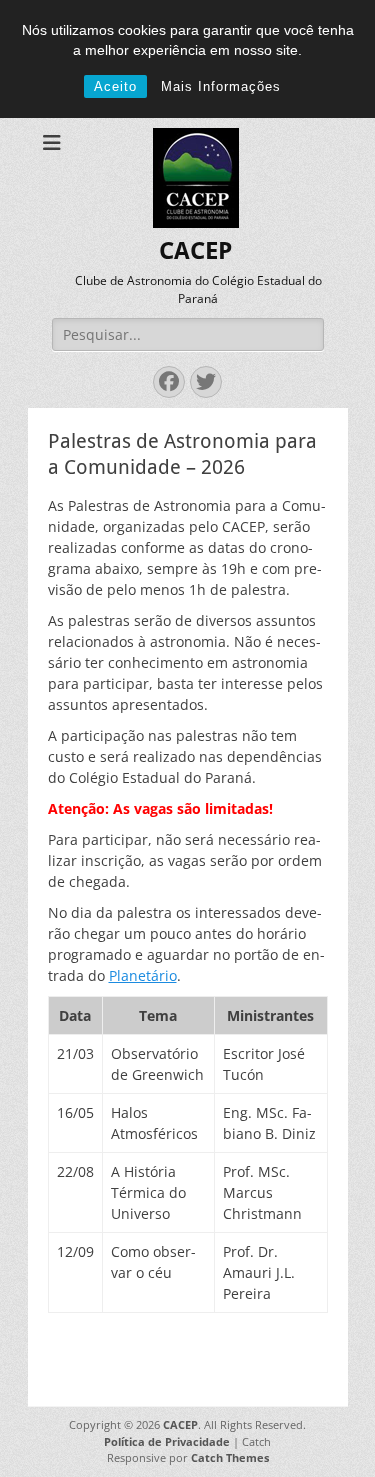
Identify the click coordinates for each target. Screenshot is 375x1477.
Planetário (143, 975)
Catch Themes (230, 1457)
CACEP (195, 251)
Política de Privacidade (167, 1441)
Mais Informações (221, 86)
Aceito (115, 86)
